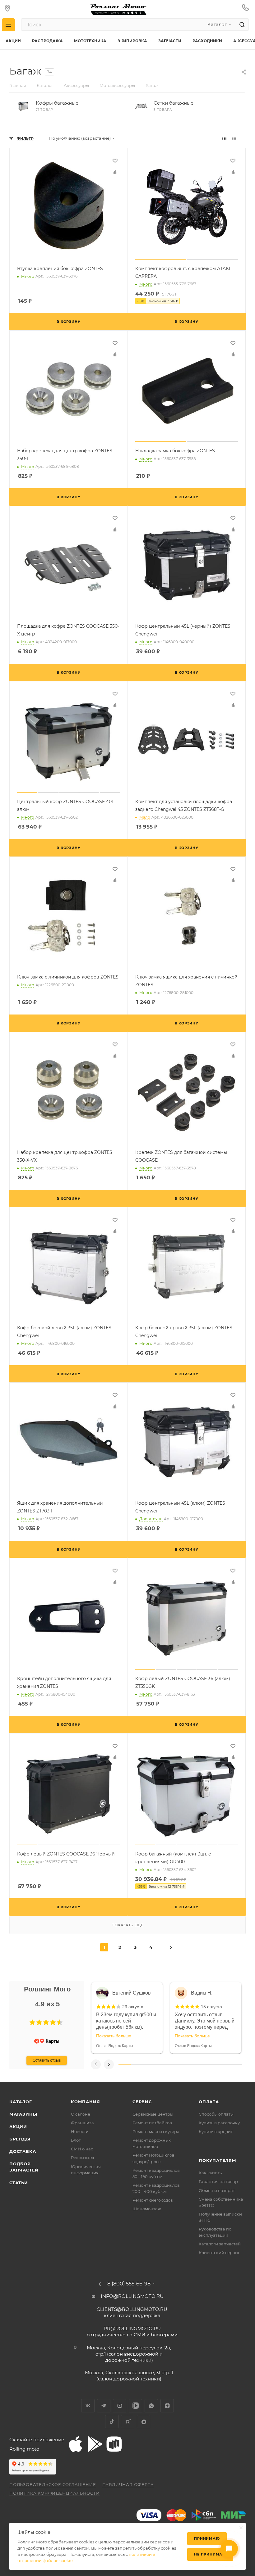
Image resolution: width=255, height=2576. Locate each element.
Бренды (20, 2139)
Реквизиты (82, 2158)
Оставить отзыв (47, 2060)
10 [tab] (236, 2064)
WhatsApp (151, 2406)
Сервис (142, 2102)
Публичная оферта (128, 2484)
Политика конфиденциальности (55, 2493)
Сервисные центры (153, 2114)
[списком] (234, 138)
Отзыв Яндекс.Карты (115, 2046)
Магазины (23, 2114)
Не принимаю (210, 2554)
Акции (18, 2126)
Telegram (104, 2406)
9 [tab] (224, 2064)
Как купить (210, 2173)
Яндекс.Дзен (167, 2406)
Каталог (21, 2102)
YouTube (120, 2406)
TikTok (112, 2422)
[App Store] (76, 2444)
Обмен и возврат (217, 2190)
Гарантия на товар (218, 2181)
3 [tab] (149, 2064)
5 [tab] (174, 2064)
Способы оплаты (216, 2114)
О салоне (81, 2114)
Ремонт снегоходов (153, 2200)
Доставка (23, 2151)
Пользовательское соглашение (53, 2484)
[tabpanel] (127, 2018)
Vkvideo (135, 2406)
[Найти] (241, 25)
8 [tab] (211, 2064)
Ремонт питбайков (152, 2123)
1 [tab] (125, 2064)
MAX (144, 2422)
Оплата (209, 2102)
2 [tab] (137, 2064)
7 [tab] (199, 2064)
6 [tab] (186, 2064)
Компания (85, 2102)
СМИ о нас (82, 2149)
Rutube (128, 2422)
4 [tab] (162, 2064)
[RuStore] (114, 2444)
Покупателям (218, 2160)
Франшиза (82, 2123)
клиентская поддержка (132, 2312)
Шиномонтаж (147, 2209)
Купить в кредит (216, 2131)
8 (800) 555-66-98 (129, 2284)
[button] (32, 2022)
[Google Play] (95, 2444)
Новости (80, 2131)
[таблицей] (244, 138)
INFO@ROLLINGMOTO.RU (132, 2296)
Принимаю (207, 2538)
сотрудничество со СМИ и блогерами (132, 2332)
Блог (76, 2140)
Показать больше (114, 2036)
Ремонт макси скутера (156, 2131)
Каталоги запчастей (220, 2244)
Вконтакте (88, 2406)
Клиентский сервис (219, 2253)
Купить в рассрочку (219, 2123)
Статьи (19, 2183)
